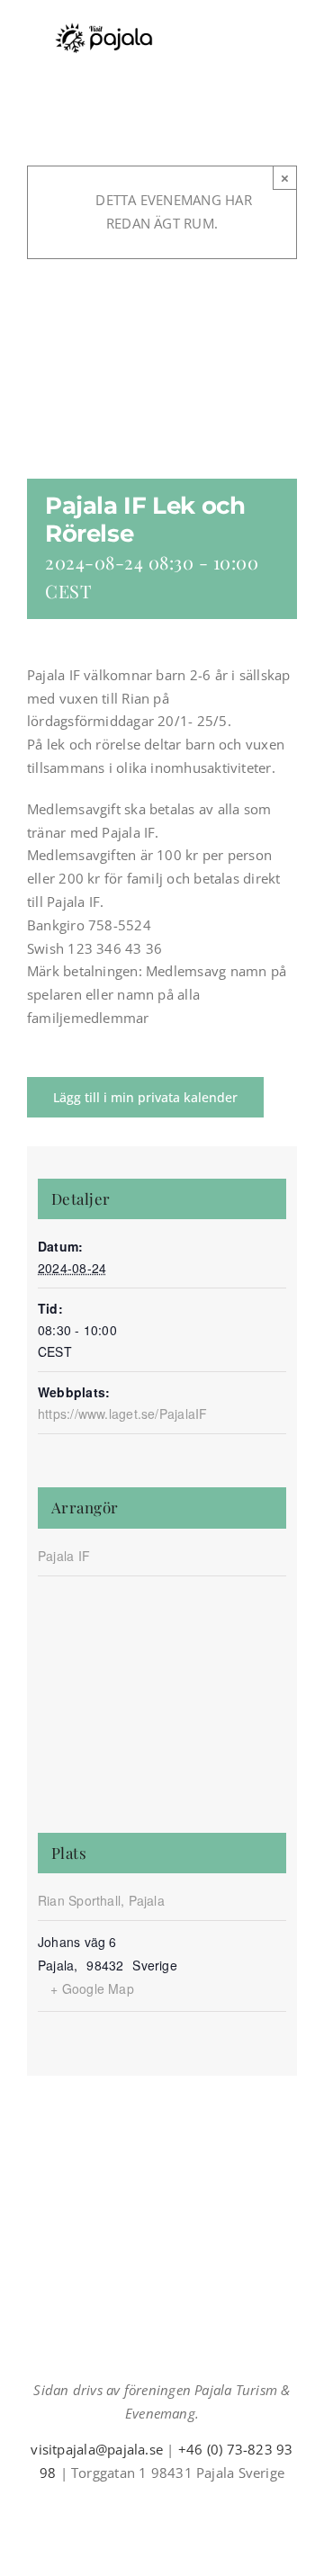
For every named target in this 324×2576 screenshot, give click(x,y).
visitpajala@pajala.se (97, 2449)
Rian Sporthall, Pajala (101, 1900)
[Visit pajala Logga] (103, 29)
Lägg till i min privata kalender (145, 1097)
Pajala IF (64, 1556)
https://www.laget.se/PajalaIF (123, 1414)
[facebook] (119, 2506)
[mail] (176, 2506)
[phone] (205, 2506)
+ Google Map (92, 1988)
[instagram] (148, 2506)
